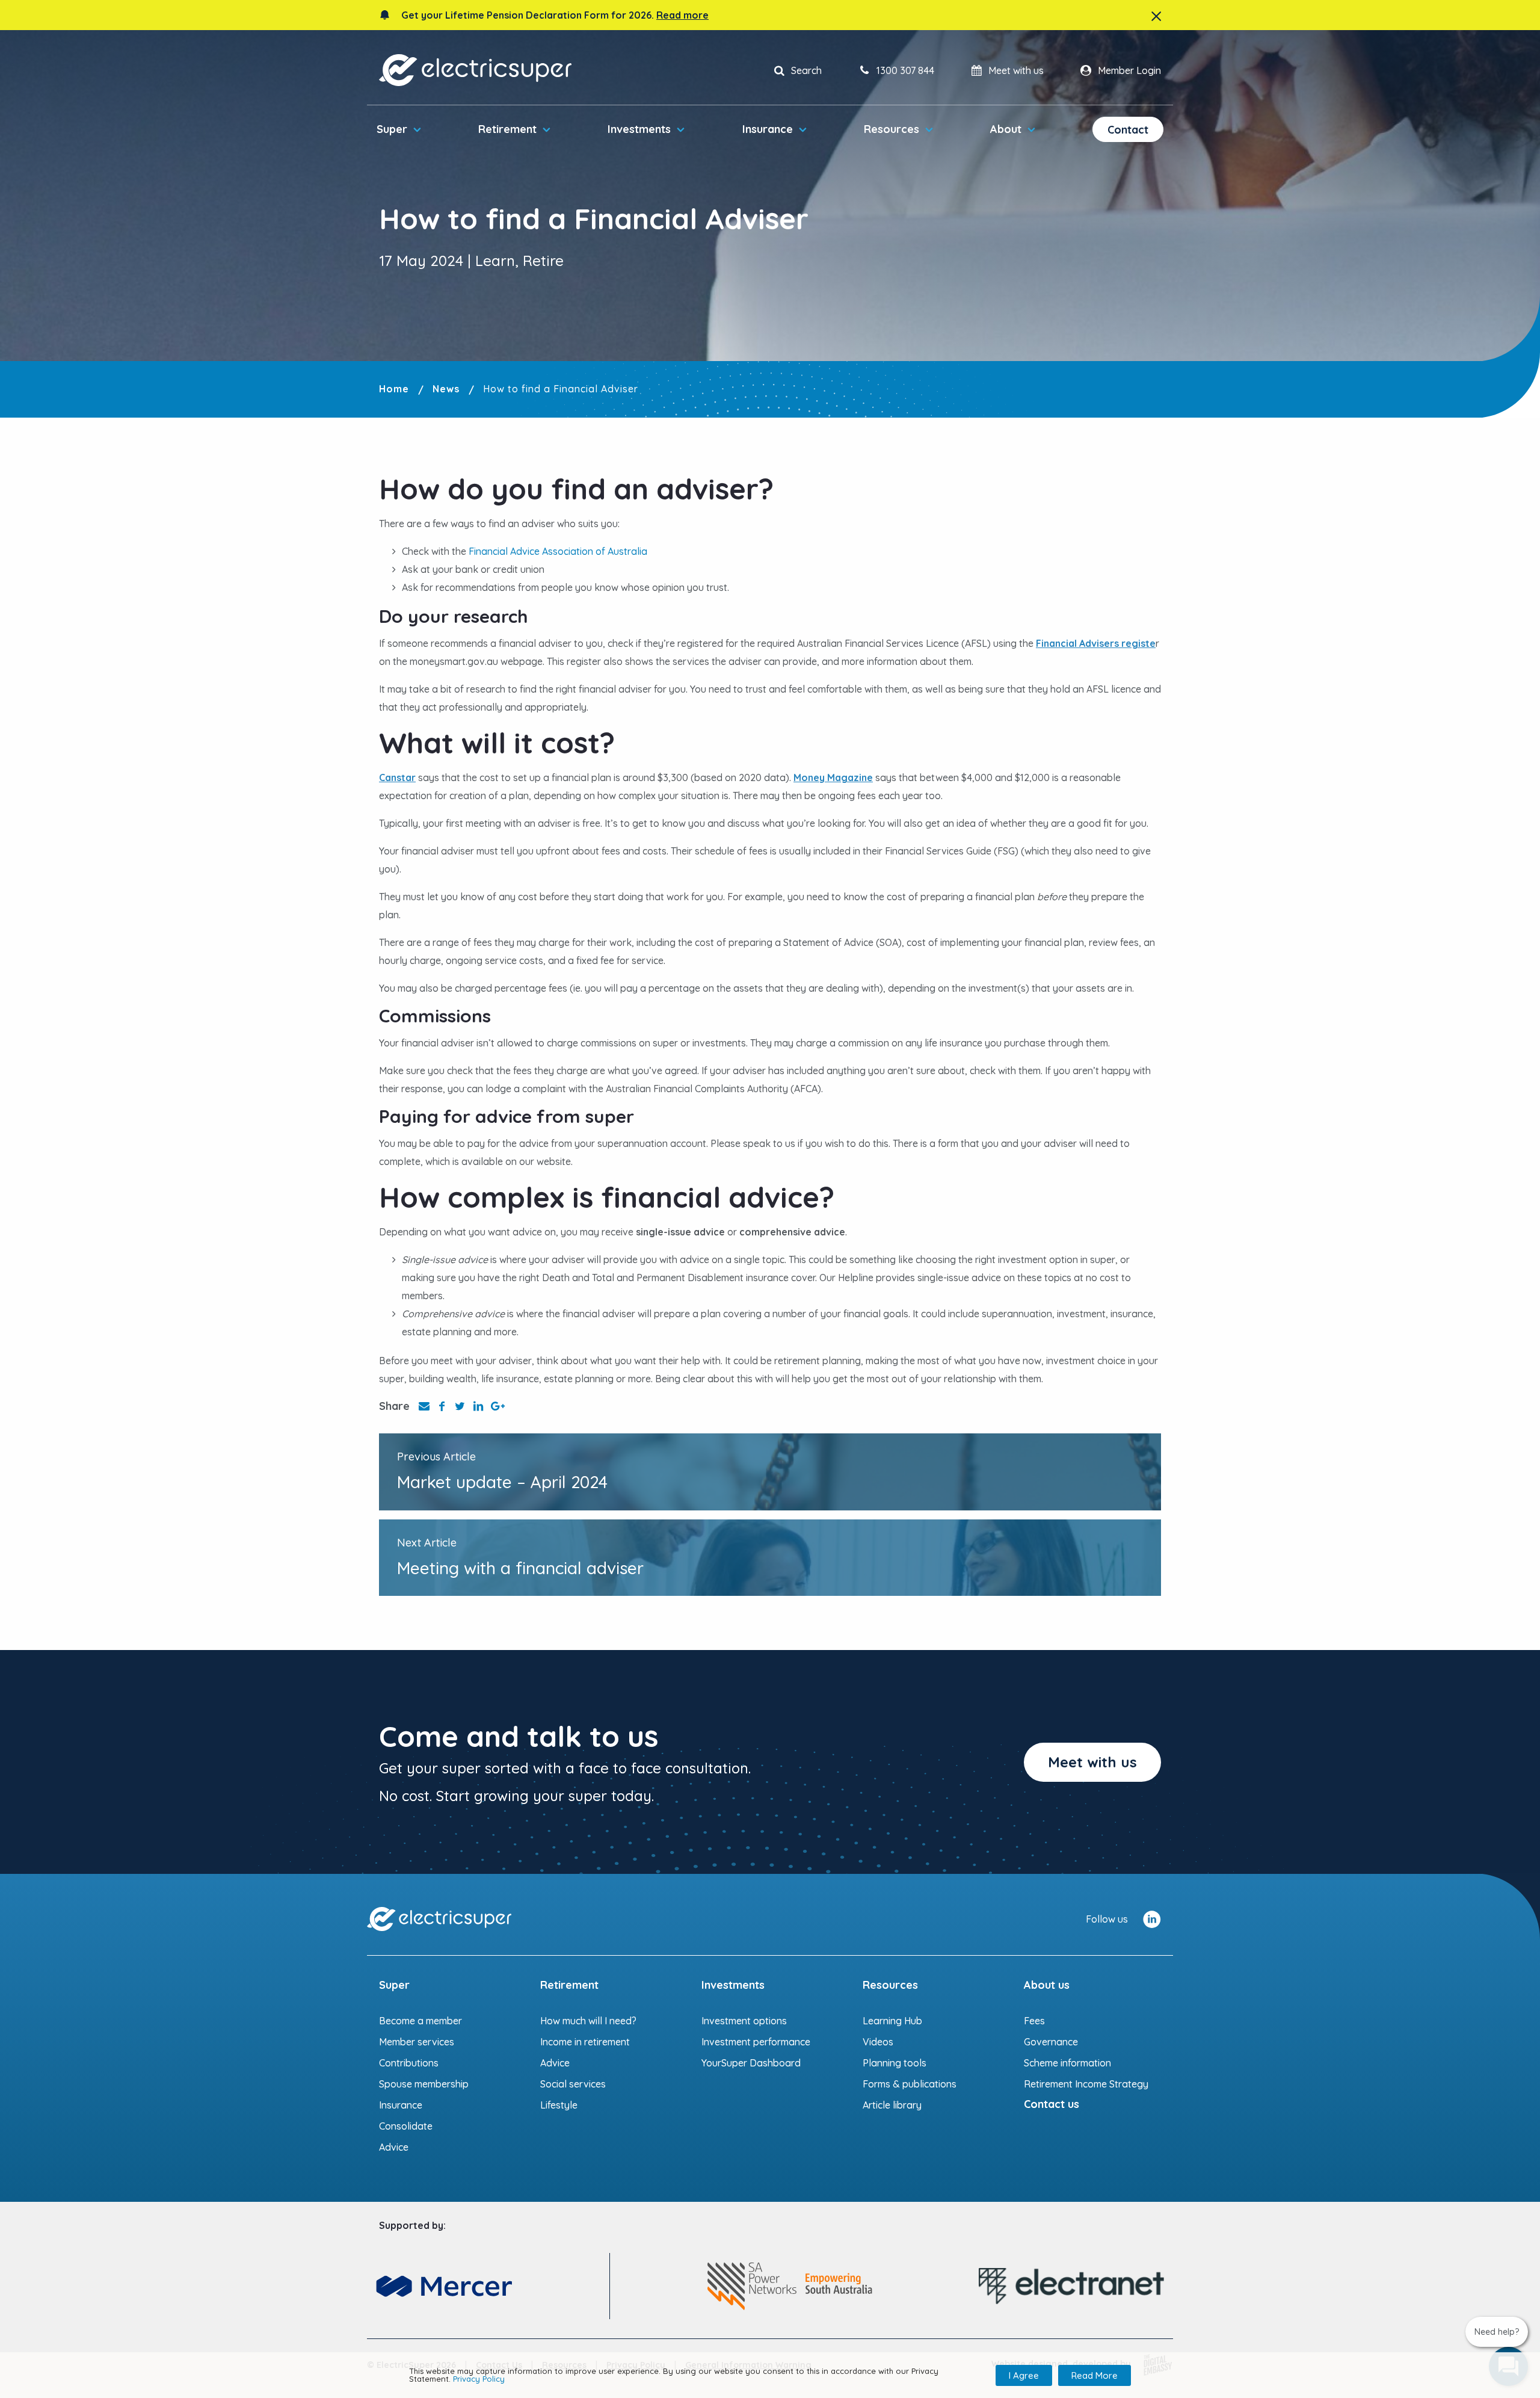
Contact (1128, 130)
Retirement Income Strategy (1086, 2084)
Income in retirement (585, 2042)
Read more (682, 15)
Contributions (409, 2063)
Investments (639, 129)
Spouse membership (424, 2084)
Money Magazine (833, 777)
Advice (394, 2147)
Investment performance (756, 2042)
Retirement (507, 129)
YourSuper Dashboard (751, 2063)
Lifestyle (559, 2105)
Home (394, 389)
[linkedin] (1152, 1918)
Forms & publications (910, 2084)
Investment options (744, 2021)
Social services (573, 2084)
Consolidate (406, 2126)
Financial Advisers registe (1096, 643)
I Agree (1024, 2375)
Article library (892, 2105)
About (1006, 129)
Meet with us (1092, 1762)
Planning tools (895, 2063)
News (446, 389)
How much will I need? (588, 2021)
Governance (1051, 2042)
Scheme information (1067, 2063)
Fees (1034, 2021)
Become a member (420, 2021)
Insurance (768, 129)
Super (392, 129)
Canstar (397, 777)
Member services (417, 2042)
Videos (878, 2042)
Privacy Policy (479, 2379)
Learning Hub (892, 2021)
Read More (1095, 2375)
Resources (892, 129)
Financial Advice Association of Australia (558, 551)
